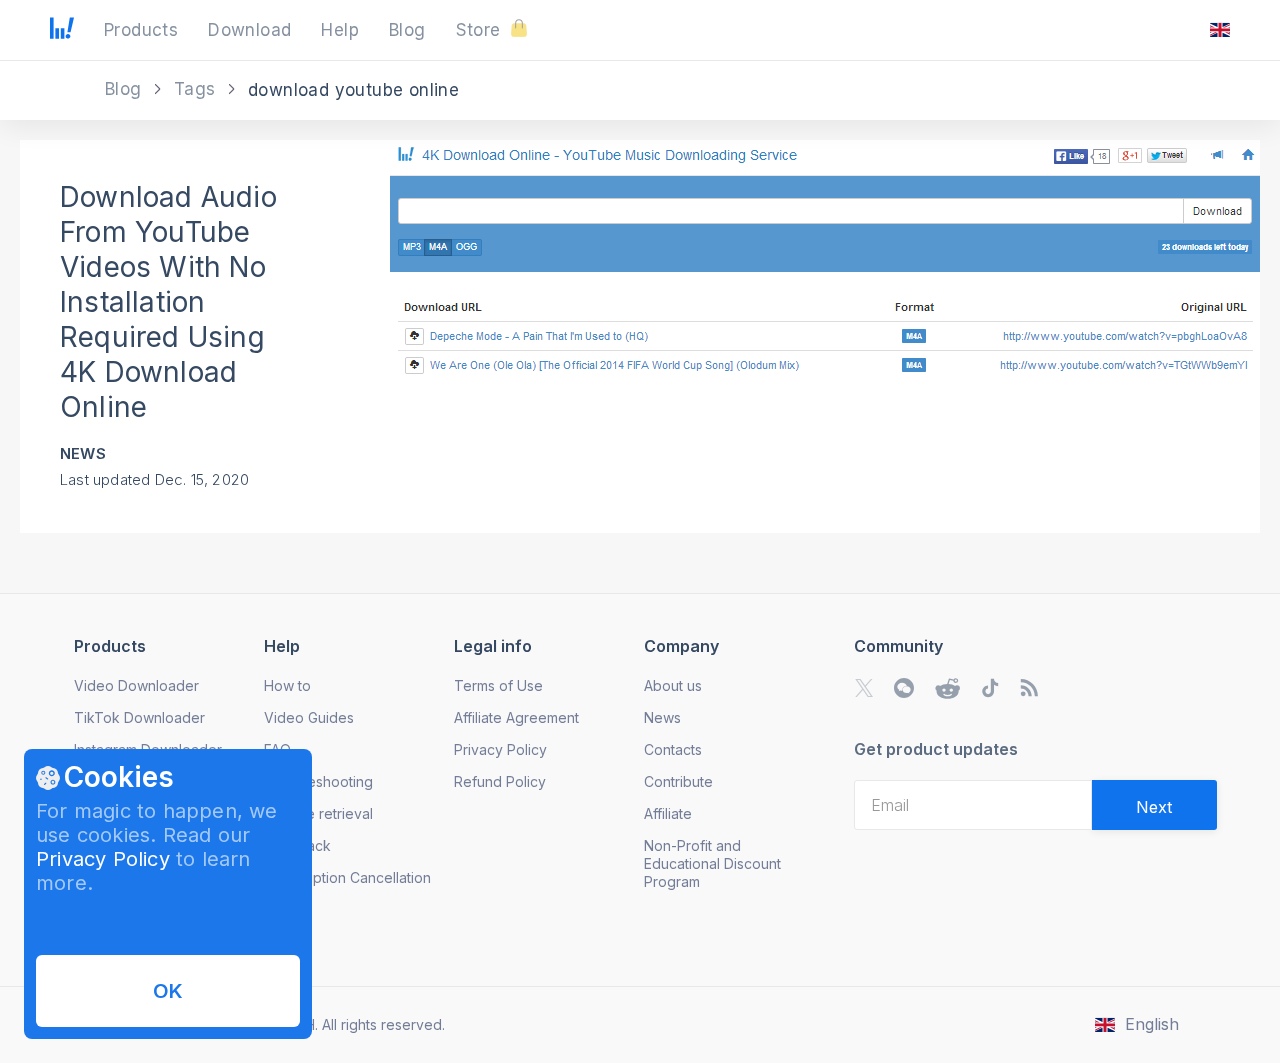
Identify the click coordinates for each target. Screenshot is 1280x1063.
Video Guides (309, 717)
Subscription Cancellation (347, 877)
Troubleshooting (318, 781)
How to (287, 685)
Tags (197, 89)
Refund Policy (500, 781)
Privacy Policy (103, 859)
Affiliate (668, 813)
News (83, 453)
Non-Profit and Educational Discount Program (712, 863)
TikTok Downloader (139, 717)
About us (673, 685)
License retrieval (318, 813)
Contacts (673, 749)
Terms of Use (498, 685)
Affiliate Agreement (516, 717)
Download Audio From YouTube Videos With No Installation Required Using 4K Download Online (168, 302)
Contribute (678, 781)
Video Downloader (136, 685)
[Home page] (62, 33)
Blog (126, 89)
